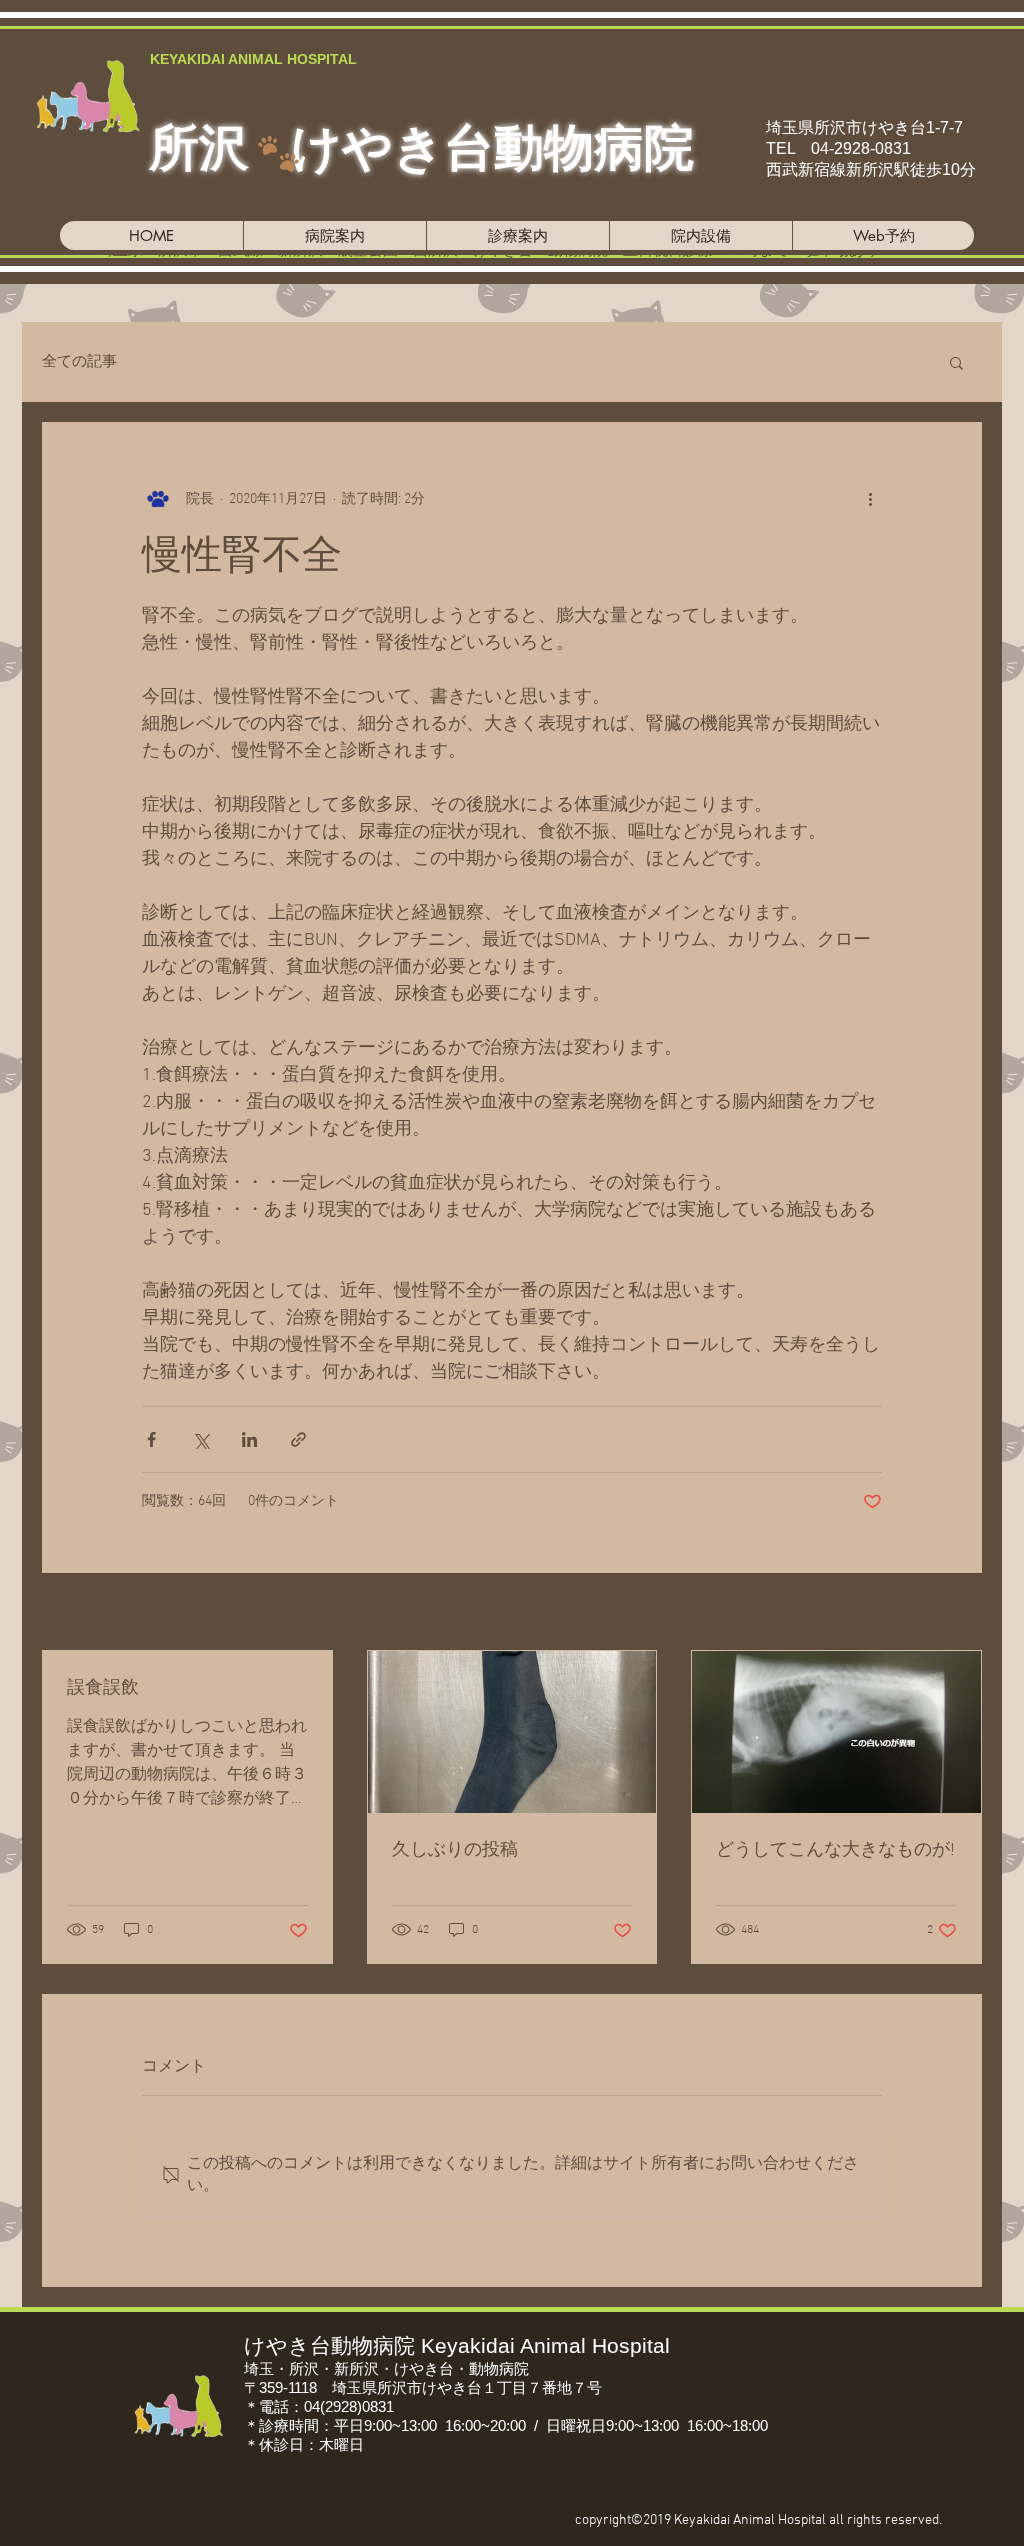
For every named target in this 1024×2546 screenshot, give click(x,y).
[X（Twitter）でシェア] (200, 1439)
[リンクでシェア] (298, 1439)
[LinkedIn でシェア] (249, 1439)
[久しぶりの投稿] (512, 1732)
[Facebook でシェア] (151, 1439)
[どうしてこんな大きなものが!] (836, 1732)
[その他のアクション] (870, 499)
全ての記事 (79, 362)
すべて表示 (947, 1613)
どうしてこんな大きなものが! (835, 1850)
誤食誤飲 (103, 1688)
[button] (956, 362)
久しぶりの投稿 (455, 1850)
